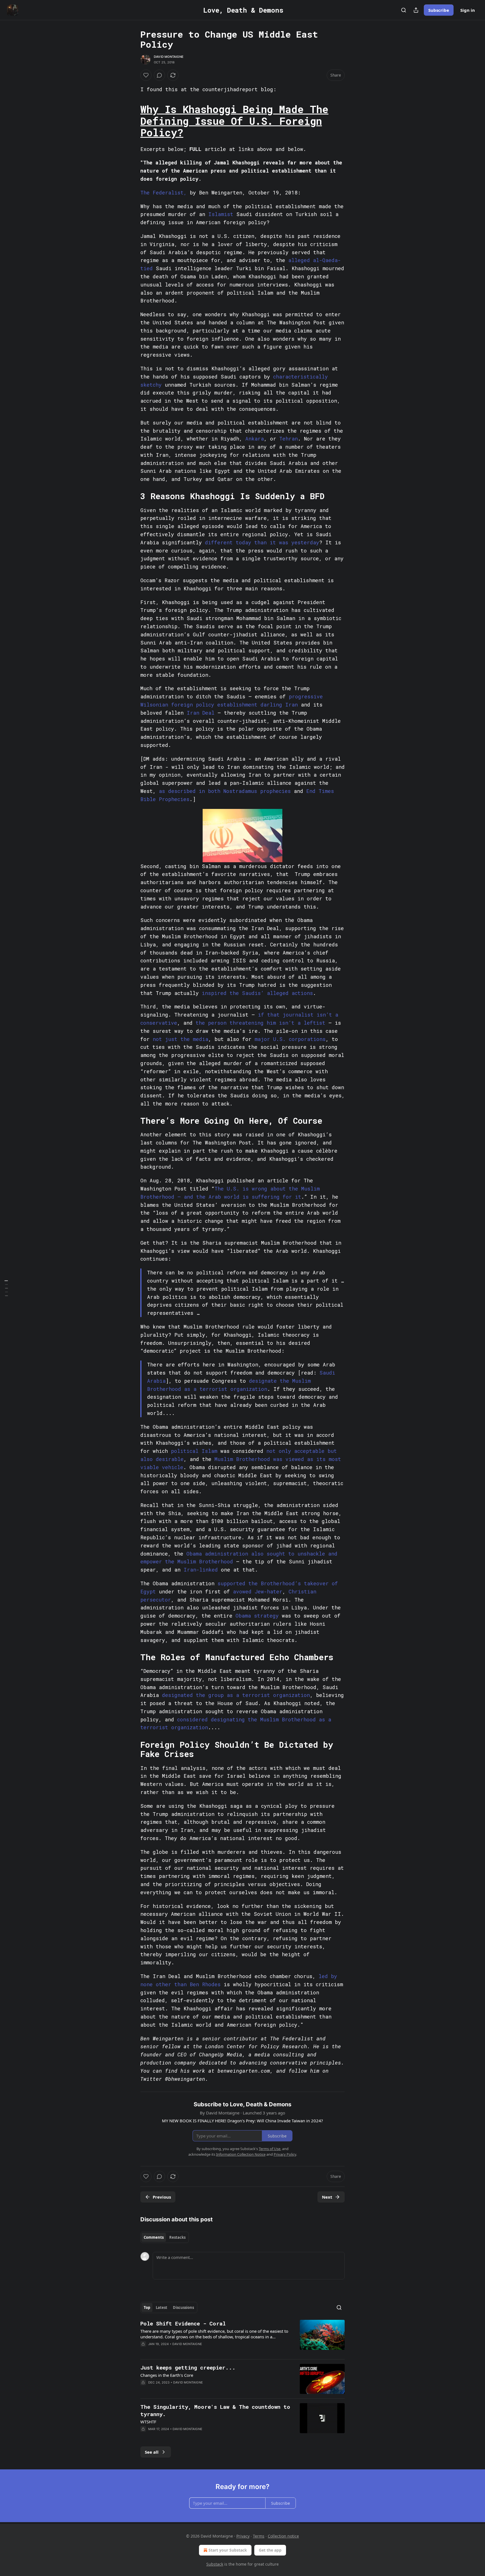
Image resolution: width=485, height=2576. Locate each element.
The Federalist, (163, 192)
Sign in (468, 10)
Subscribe (439, 10)
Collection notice (283, 2536)
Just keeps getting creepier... (188, 2367)
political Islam (194, 1451)
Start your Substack (228, 2550)
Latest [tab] (162, 2307)
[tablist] (165, 2237)
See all (152, 2452)
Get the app (270, 2550)
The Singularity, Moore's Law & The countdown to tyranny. (215, 2410)
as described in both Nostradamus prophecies (225, 791)
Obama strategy (257, 1616)
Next (327, 2197)
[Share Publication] (416, 10)
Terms (259, 2536)
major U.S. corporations (290, 1039)
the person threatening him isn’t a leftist (260, 1023)
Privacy (243, 2536)
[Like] (146, 75)
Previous (162, 2197)
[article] (242, 2337)
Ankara (255, 439)
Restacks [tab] (177, 2237)
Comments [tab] (154, 2237)
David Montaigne (169, 57)
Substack (215, 2564)
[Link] (132, 121)
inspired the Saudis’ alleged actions (257, 993)
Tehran (289, 439)
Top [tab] (147, 2307)
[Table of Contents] (6, 1288)
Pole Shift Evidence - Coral (183, 2323)
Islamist (221, 214)
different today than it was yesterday (262, 542)
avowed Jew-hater (258, 1591)
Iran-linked (201, 1570)
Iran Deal (201, 713)
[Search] (404, 10)
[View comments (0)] (159, 75)
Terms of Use (270, 2149)
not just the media (180, 1039)
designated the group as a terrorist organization (236, 1695)
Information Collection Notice (241, 2154)
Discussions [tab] (183, 2307)
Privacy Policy (285, 2154)
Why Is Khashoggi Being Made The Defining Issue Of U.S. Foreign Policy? (234, 121)
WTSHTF (148, 2422)
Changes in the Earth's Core (167, 2375)
